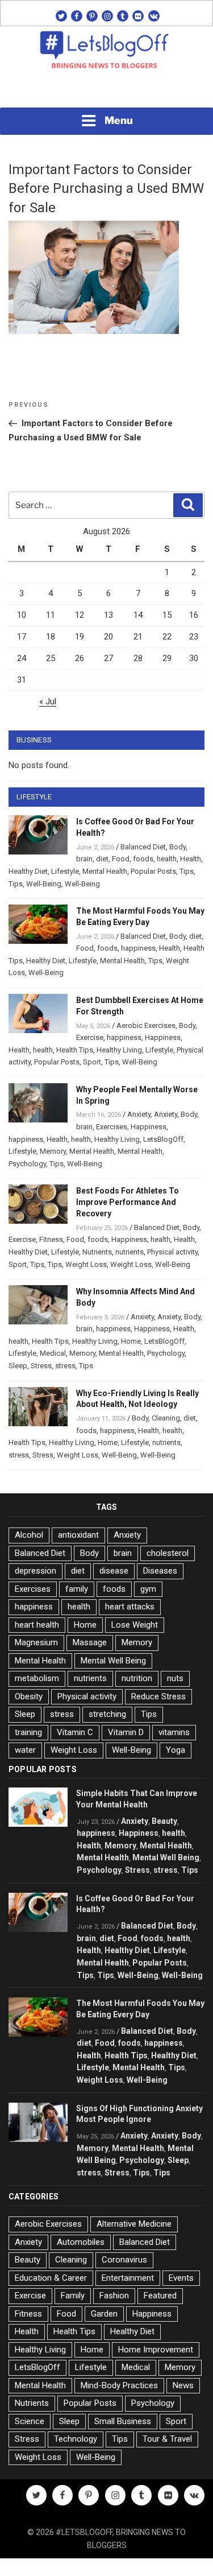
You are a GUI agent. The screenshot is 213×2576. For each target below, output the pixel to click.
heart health (37, 1625)
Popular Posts (153, 871)
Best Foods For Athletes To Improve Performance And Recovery (128, 1202)
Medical (53, 1353)
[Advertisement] (107, 92)
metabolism (37, 1678)
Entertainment (128, 2278)
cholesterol (168, 1553)
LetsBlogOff (163, 1139)
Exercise (90, 1037)
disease (114, 1571)
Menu (119, 120)
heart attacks (130, 1607)
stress (65, 1366)
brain (84, 859)
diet (102, 859)
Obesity (29, 1696)
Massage (90, 1642)
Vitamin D (126, 1732)
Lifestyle (65, 871)
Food (121, 859)
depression (35, 1571)
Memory (53, 1151)
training (28, 1732)
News (183, 2385)
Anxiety (139, 1114)
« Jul (48, 701)
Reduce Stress (158, 1696)
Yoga (176, 1750)
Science (30, 2421)
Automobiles (81, 2242)
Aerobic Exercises (146, 1025)
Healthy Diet (28, 871)
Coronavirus (124, 2260)
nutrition (137, 1678)
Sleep (18, 1366)
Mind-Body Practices (119, 2385)
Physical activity (172, 1252)
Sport (92, 1062)
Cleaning (166, 1418)
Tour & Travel (167, 2439)
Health (191, 859)
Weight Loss (86, 1264)
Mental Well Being (113, 1661)
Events (181, 2278)
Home (131, 1341)
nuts (175, 1678)
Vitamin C (75, 1732)
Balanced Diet (143, 847)
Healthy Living (119, 1050)
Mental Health (105, 871)
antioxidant (78, 1535)
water (25, 1750)
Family (73, 2296)
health (167, 859)
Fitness (51, 1239)
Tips (187, 871)
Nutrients (97, 1252)
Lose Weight (135, 1625)
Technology (76, 2439)
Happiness (163, 1037)
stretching (107, 1714)
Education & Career (51, 2278)
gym (148, 1589)
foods (143, 859)
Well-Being (44, 884)
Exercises (112, 1127)
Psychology (27, 1164)
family (77, 1589)
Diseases (160, 1571)
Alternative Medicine (134, 2224)
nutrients (130, 1252)
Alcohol (29, 1535)
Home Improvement (156, 2350)
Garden (104, 2314)
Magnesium (36, 1642)
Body (177, 847)
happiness (138, 948)
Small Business (123, 2421)
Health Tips (75, 1050)
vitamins (174, 1732)
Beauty (164, 1821)
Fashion (114, 2296)
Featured (160, 2296)
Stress (41, 1366)
